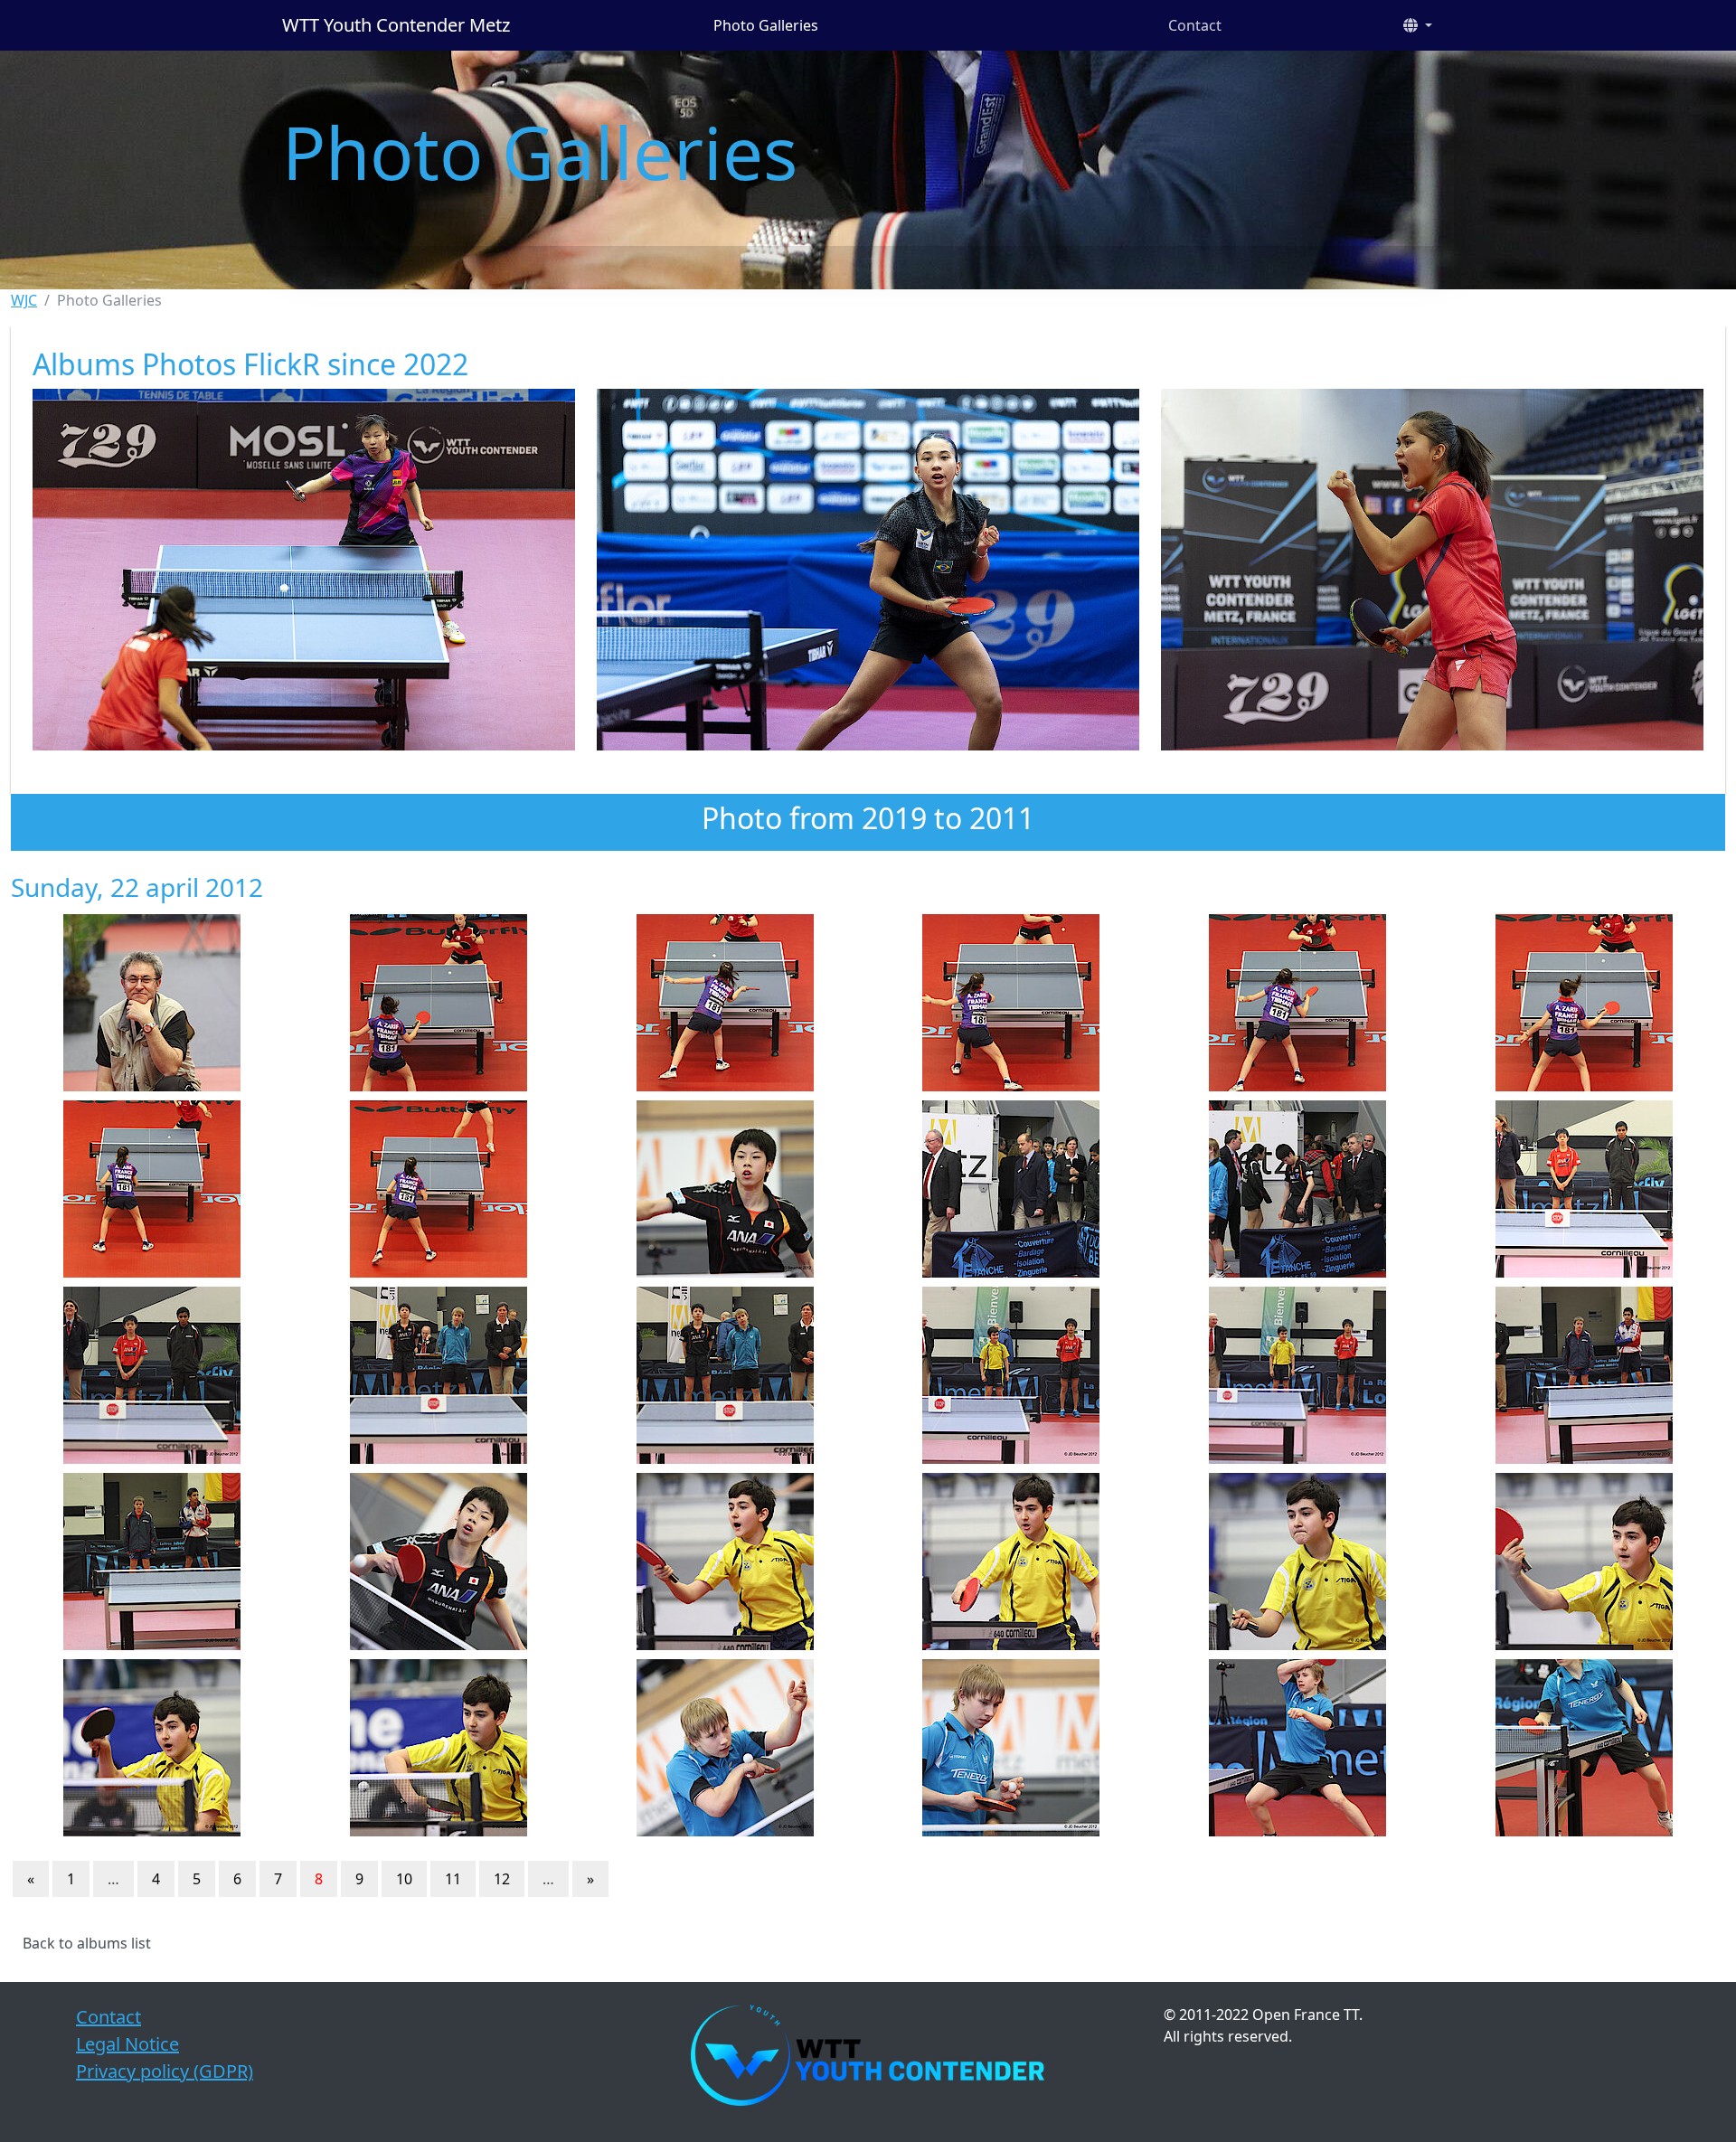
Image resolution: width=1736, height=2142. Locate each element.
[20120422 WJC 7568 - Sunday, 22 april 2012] (1298, 1562)
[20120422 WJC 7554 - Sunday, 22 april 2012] (725, 1189)
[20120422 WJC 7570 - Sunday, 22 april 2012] (152, 1748)
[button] (1418, 25)
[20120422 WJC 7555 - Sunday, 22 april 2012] (1011, 1189)
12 (502, 1879)
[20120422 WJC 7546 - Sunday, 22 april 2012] (152, 1003)
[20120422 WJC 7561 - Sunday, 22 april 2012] (1011, 1375)
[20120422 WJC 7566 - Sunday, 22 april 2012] (725, 1562)
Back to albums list (87, 1943)
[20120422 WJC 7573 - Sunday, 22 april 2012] (1011, 1748)
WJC (24, 300)
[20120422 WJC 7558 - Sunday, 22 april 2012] (152, 1375)
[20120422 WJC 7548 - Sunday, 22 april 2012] (725, 1003)
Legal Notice (127, 2044)
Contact (1195, 25)
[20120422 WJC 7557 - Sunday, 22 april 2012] (1584, 1189)
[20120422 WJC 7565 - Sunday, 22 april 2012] (439, 1562)
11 (453, 1879)
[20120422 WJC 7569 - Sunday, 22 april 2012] (1584, 1562)
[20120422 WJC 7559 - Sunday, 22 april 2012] (439, 1375)
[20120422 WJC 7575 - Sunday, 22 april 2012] (1584, 1748)
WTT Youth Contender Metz (396, 25)
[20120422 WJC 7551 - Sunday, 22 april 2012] (1584, 1003)
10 (404, 1879)
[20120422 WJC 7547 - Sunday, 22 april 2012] (439, 1003)
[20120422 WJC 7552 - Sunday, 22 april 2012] (152, 1189)
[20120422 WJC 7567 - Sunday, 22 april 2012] (1011, 1562)
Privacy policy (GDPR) (165, 2071)
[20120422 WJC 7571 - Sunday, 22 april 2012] (439, 1748)
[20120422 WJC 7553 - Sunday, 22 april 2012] (439, 1189)
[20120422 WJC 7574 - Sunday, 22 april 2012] (1298, 1748)
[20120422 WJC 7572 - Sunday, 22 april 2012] (725, 1748)
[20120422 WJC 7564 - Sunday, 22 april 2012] (152, 1562)
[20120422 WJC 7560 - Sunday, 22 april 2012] (725, 1375)
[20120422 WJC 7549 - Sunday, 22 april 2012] (1011, 1003)
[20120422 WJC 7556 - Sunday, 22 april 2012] (1298, 1189)
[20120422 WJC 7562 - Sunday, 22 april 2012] (1298, 1375)
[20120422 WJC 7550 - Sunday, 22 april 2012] (1298, 1003)
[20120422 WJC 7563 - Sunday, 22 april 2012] (1584, 1375)
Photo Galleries (766, 25)
